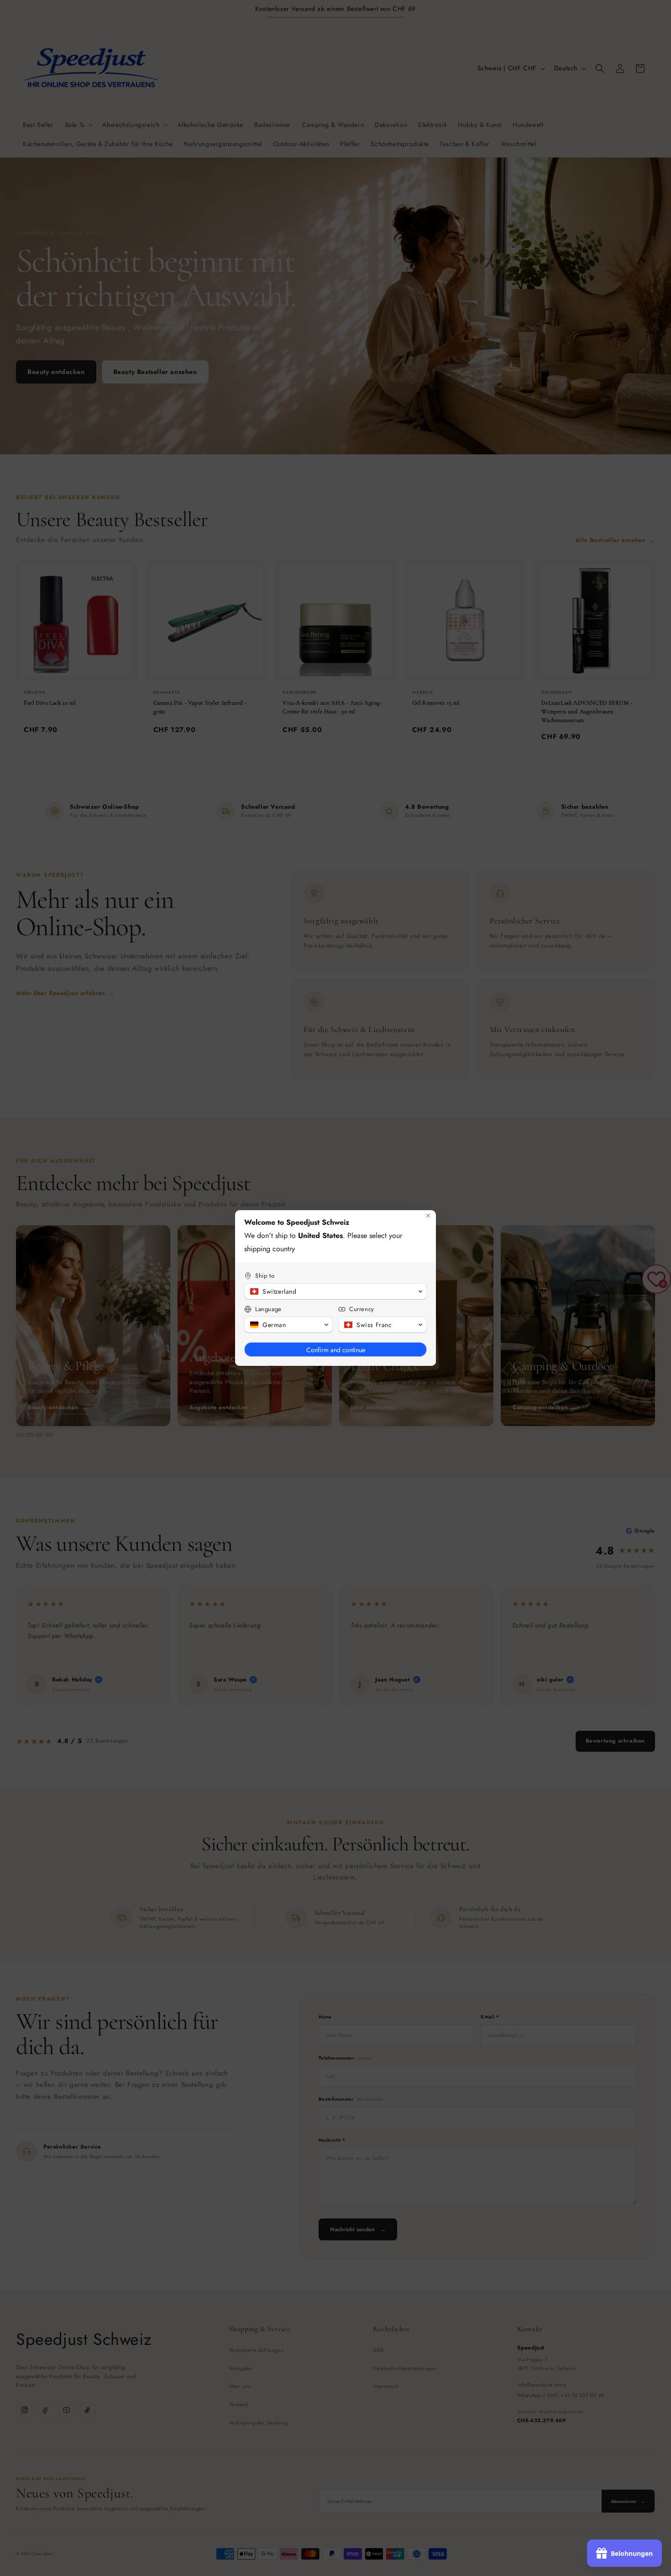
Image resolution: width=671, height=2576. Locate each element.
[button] (335, 1291)
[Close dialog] (428, 1216)
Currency (362, 1309)
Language (268, 1309)
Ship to (265, 1276)
